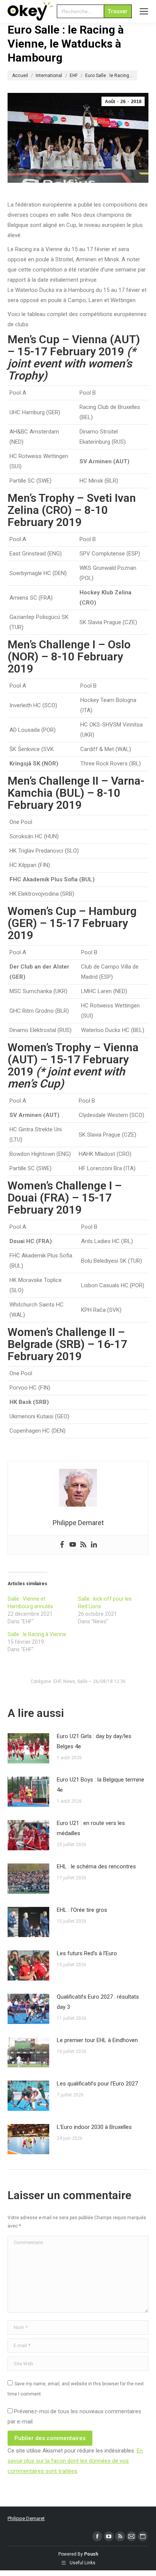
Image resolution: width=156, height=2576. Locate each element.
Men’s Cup (34, 339)
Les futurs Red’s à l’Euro (87, 1953)
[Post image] (28, 1748)
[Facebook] (62, 1545)
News (69, 1681)
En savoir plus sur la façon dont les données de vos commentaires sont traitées (75, 2461)
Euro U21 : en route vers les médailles (91, 1828)
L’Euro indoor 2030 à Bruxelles (94, 2127)
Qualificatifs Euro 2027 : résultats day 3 (98, 2002)
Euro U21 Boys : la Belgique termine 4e (101, 1785)
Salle (82, 1681)
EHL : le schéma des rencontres (96, 1866)
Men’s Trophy (41, 498)
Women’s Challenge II (61, 1332)
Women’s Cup (42, 911)
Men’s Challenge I (51, 644)
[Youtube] (73, 1545)
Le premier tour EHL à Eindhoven (97, 2040)
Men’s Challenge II (53, 781)
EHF (57, 1681)
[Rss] (83, 1545)
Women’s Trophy (49, 1047)
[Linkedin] (94, 1545)
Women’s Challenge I (60, 1185)
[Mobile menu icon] (144, 11)
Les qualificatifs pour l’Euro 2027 (97, 2084)
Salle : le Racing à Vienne (37, 1634)
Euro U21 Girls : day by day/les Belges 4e (94, 1741)
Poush (91, 2554)
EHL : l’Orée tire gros (82, 1910)
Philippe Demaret (26, 2518)
